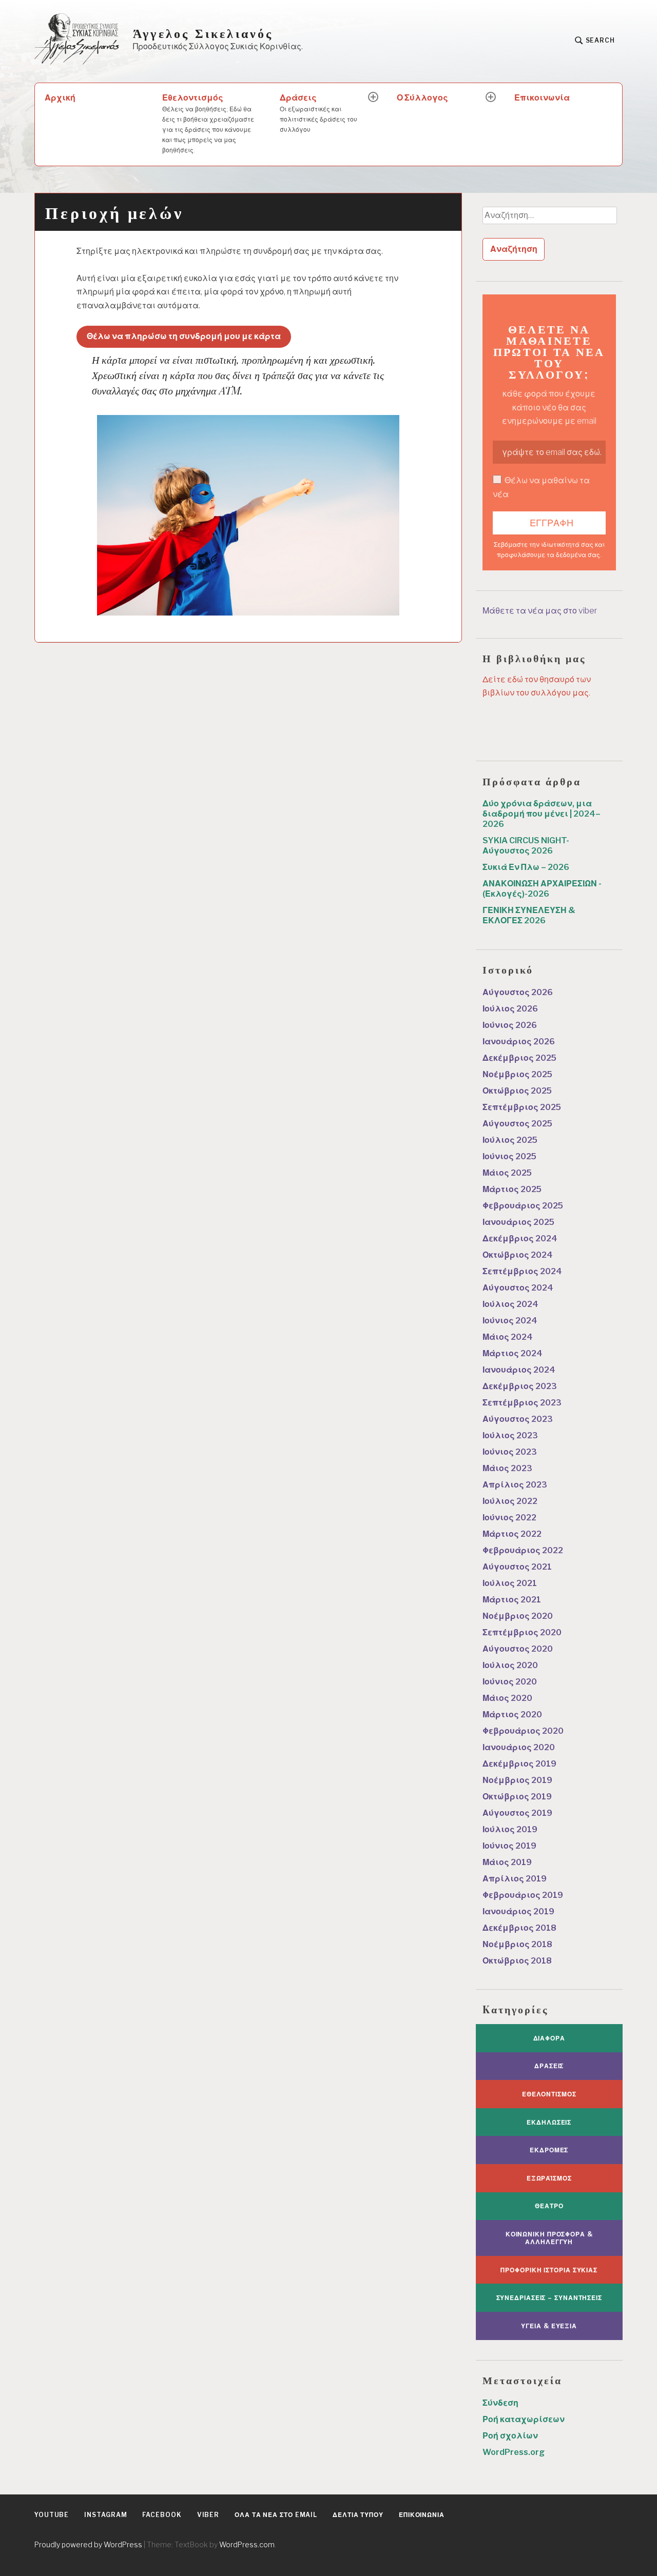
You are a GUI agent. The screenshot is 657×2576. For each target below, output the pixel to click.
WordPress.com (247, 2544)
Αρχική (60, 98)
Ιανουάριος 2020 (519, 1747)
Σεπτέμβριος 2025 (522, 1107)
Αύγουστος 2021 (517, 1567)
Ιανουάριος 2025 (518, 1222)
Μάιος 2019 (507, 1862)
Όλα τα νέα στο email (276, 2515)
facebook (162, 2515)
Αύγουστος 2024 (518, 1288)
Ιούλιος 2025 (510, 1140)
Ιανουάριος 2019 (518, 1911)
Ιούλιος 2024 (510, 1304)
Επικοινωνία (542, 98)
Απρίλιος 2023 (515, 1485)
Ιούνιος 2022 (509, 1518)
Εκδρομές (549, 2150)
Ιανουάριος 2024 (519, 1370)
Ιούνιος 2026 (510, 1025)
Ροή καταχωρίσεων (524, 2419)
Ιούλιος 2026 (510, 1009)
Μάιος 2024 (508, 1337)
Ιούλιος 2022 (510, 1501)
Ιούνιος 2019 (509, 1846)
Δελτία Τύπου (358, 2515)
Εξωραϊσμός (549, 2178)
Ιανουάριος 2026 (519, 1042)
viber (208, 2515)
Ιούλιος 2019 (510, 1829)
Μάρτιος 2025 (512, 1189)
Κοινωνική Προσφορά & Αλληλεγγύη (549, 2238)
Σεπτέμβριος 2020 (522, 1632)
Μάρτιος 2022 (512, 1534)
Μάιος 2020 (507, 1698)
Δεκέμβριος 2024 (520, 1239)
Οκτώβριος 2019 (517, 1797)
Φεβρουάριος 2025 (523, 1206)
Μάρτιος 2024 (513, 1353)
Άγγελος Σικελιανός (203, 33)
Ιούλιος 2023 (510, 1435)
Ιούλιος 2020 (510, 1665)
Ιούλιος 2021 (510, 1583)
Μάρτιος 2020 (512, 1715)
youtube (52, 2515)
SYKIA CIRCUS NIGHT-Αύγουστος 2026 (526, 846)
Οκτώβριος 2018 (517, 1961)
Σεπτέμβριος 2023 (522, 1403)
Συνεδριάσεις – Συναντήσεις (549, 2298)
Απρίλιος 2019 (515, 1879)
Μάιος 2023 (507, 1468)
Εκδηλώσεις (549, 2122)
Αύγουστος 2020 (518, 1649)
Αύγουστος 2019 (517, 1813)
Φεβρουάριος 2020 (523, 1731)
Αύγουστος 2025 (517, 1124)
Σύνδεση (500, 2403)
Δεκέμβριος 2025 (519, 1058)
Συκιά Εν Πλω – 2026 (526, 867)
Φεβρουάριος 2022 (523, 1550)
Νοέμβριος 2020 (518, 1616)
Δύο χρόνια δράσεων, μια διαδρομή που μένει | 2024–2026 (542, 814)
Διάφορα (549, 2038)
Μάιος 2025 (507, 1173)
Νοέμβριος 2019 (517, 1780)
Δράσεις (318, 113)
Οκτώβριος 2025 (517, 1091)
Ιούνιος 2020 (510, 1682)
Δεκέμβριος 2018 (519, 1928)
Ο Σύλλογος (422, 98)
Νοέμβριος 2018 (517, 1944)
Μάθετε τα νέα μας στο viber (540, 611)
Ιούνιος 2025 (509, 1156)
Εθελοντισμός (208, 123)
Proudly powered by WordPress (88, 2544)
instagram (105, 2515)
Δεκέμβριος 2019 (519, 1764)
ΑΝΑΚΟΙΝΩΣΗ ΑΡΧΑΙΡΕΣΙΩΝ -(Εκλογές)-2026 (542, 889)
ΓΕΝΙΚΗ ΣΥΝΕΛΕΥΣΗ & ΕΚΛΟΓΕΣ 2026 (529, 915)
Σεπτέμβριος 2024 (522, 1271)
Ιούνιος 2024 (510, 1321)
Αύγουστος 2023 (518, 1419)
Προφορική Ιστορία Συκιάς (549, 2270)
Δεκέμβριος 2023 (520, 1386)
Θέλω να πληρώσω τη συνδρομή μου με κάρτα (184, 336)
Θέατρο (549, 2206)
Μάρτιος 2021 (512, 1600)
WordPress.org (514, 2452)
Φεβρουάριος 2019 (523, 1895)
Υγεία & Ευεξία (549, 2326)
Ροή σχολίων (510, 2436)
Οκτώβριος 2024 (518, 1255)
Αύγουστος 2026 (518, 992)
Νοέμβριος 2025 (517, 1074)
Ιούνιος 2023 (510, 1452)
